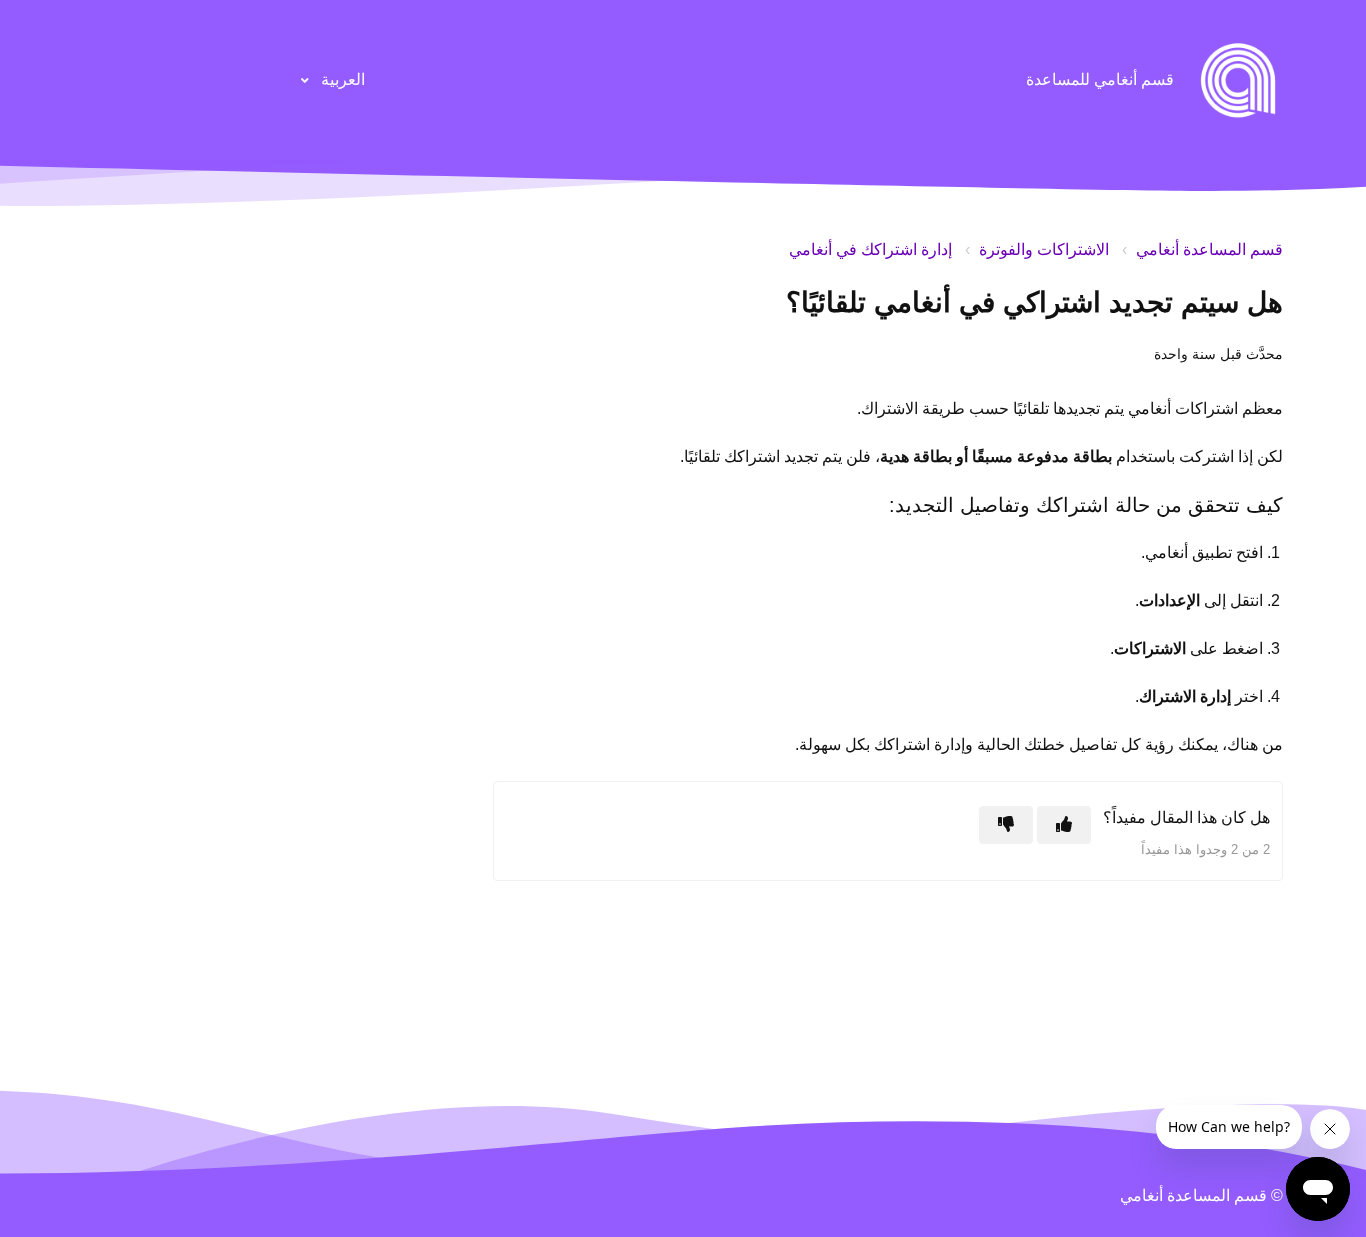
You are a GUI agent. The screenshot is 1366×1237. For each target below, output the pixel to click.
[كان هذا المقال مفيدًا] (1064, 825)
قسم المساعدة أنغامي (1209, 249)
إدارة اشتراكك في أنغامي (870, 249)
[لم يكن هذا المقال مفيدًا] (1006, 825)
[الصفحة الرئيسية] (1238, 80)
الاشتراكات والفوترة (1044, 249)
